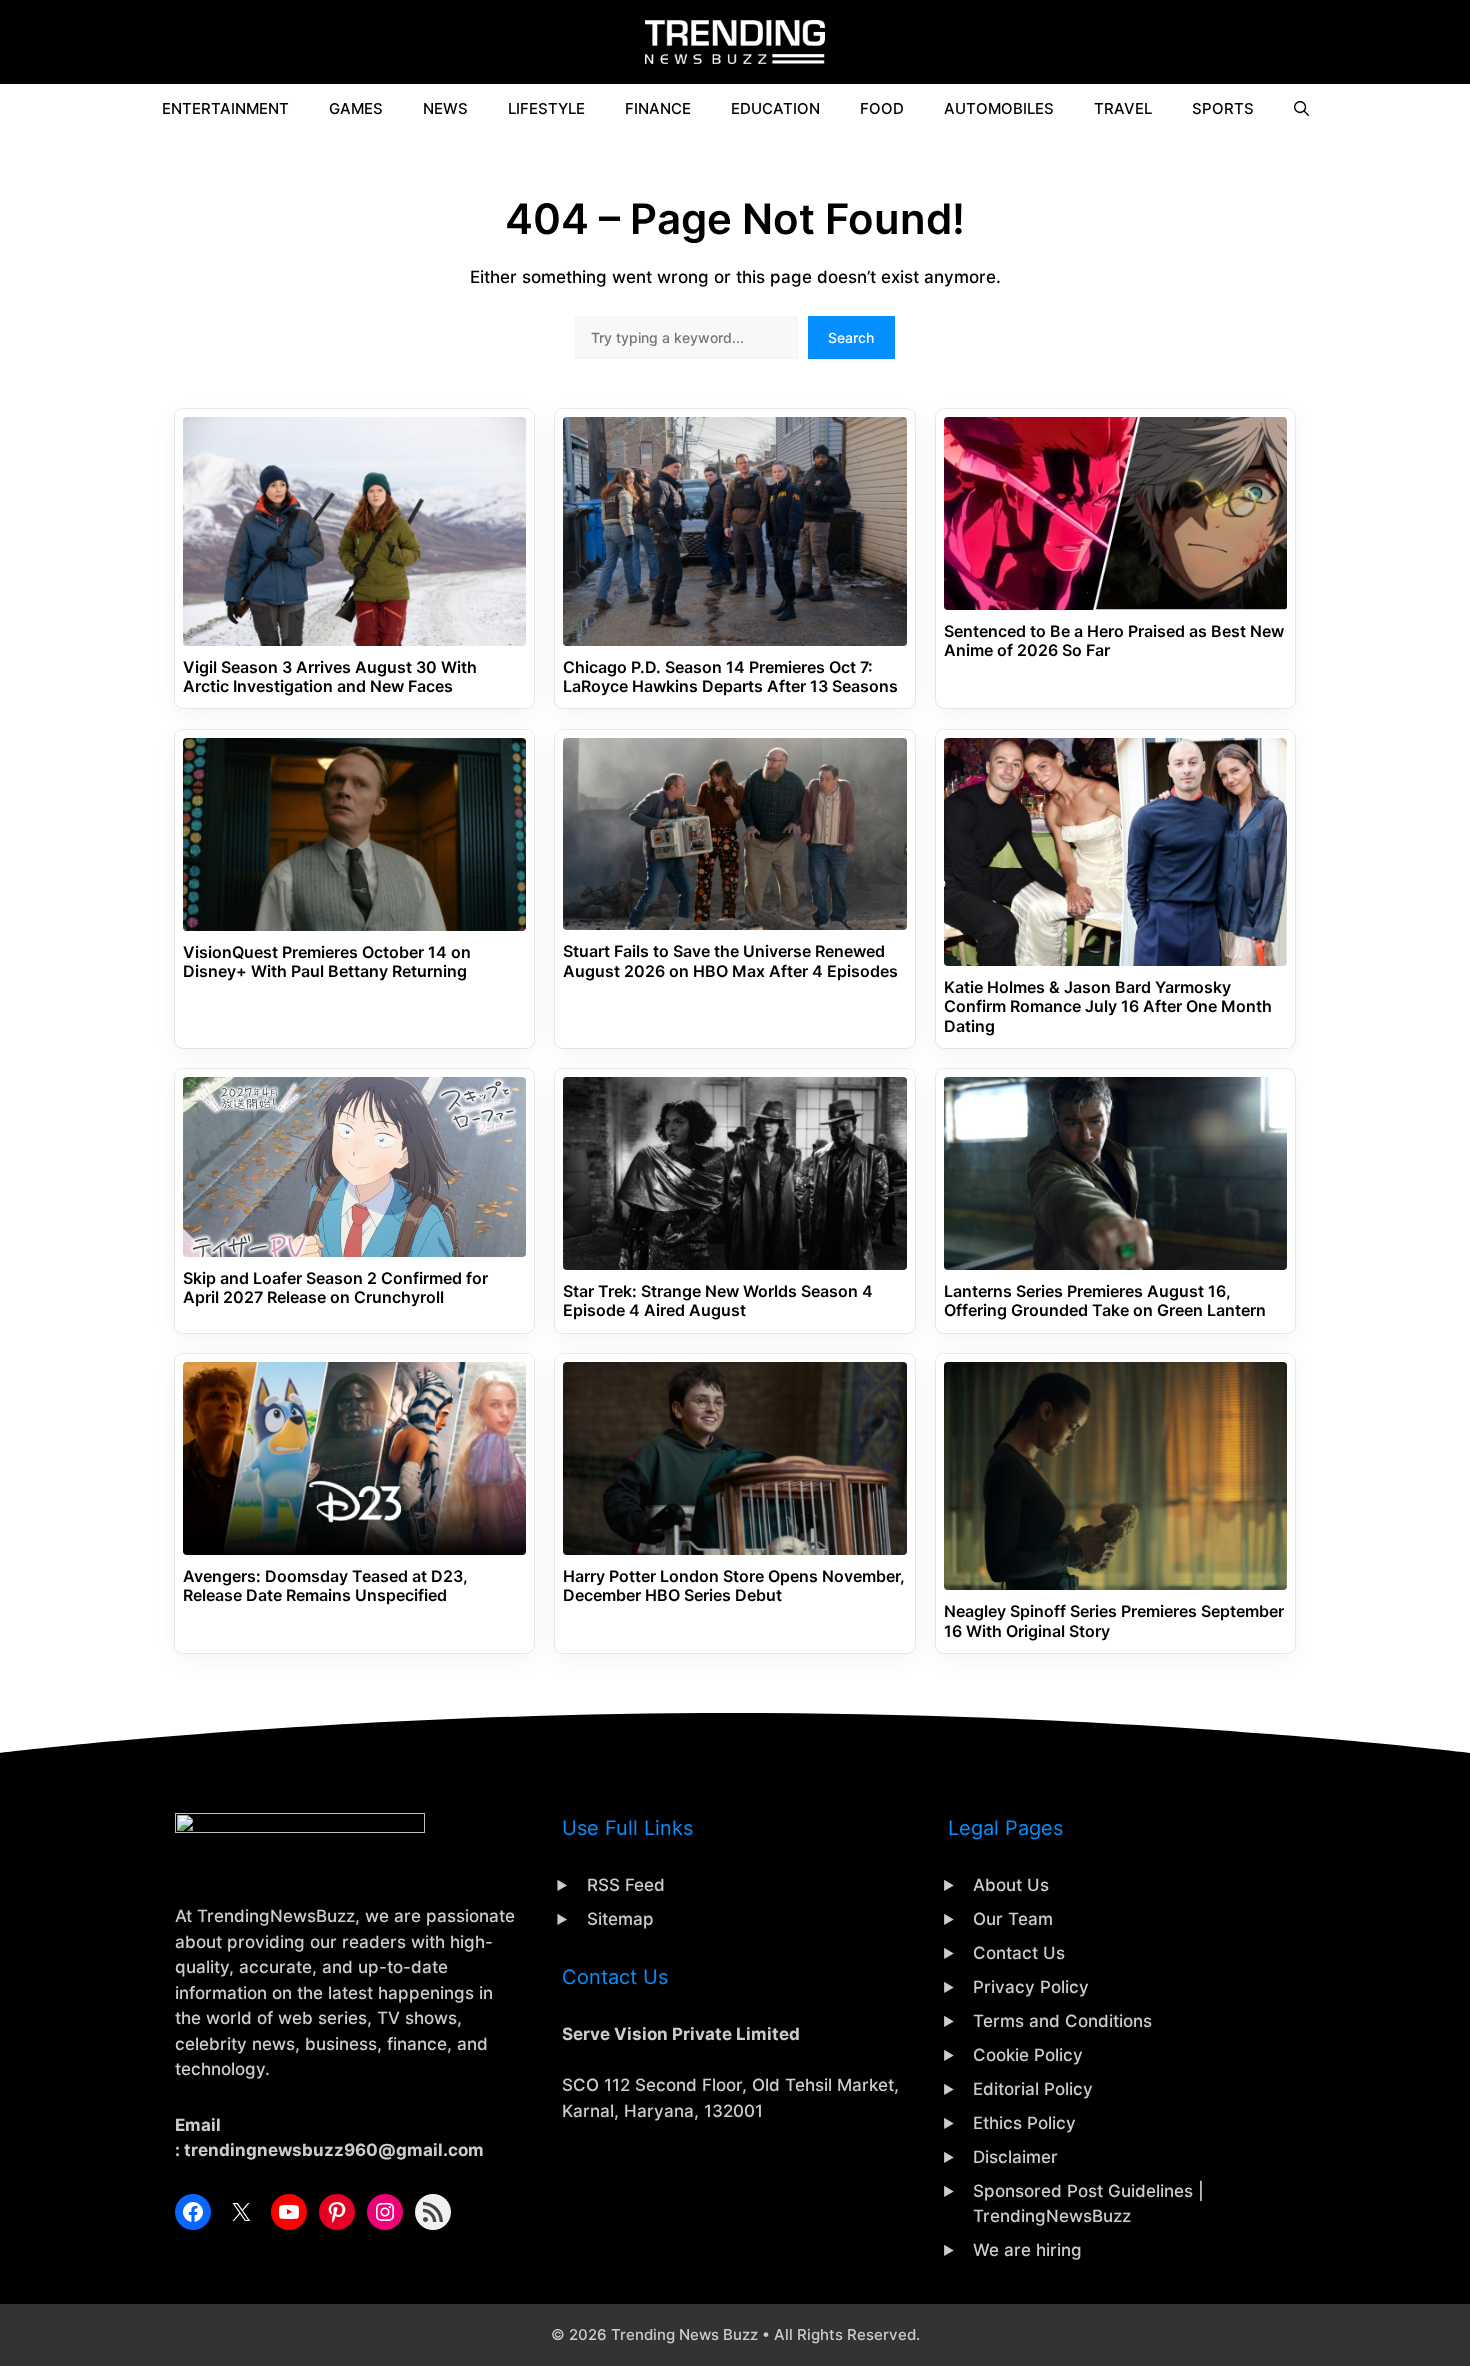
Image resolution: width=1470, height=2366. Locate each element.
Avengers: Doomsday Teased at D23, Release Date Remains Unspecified (325, 1586)
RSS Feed (626, 1885)
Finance (658, 108)
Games (356, 108)
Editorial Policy (1033, 2089)
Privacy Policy (1031, 1987)
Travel (1123, 108)
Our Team (1013, 1919)
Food (882, 108)
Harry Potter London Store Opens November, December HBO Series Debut (734, 1586)
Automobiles (999, 108)
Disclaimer (1015, 2157)
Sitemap (620, 1919)
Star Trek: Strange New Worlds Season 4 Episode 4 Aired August (718, 1301)
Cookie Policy (1028, 2055)
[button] (1301, 109)
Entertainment (225, 108)
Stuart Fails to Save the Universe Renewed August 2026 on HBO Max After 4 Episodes (730, 961)
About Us (1011, 1885)
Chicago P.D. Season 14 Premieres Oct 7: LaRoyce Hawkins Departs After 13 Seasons (730, 677)
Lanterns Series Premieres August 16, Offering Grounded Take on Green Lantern (1105, 1301)
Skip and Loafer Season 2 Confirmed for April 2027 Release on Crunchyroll (335, 1288)
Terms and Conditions (1062, 2021)
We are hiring (1027, 2250)
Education (775, 108)
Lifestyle (546, 108)
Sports (1223, 108)
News (445, 108)
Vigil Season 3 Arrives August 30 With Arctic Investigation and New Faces (330, 677)
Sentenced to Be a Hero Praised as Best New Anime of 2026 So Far (1114, 641)
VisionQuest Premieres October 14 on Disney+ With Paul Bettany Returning (327, 962)
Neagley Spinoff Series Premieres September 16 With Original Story (1114, 1621)
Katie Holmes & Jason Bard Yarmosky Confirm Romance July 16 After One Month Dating (1108, 1006)
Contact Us (1019, 1953)
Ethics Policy (1024, 2123)
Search (851, 337)
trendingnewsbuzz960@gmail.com (334, 2150)
